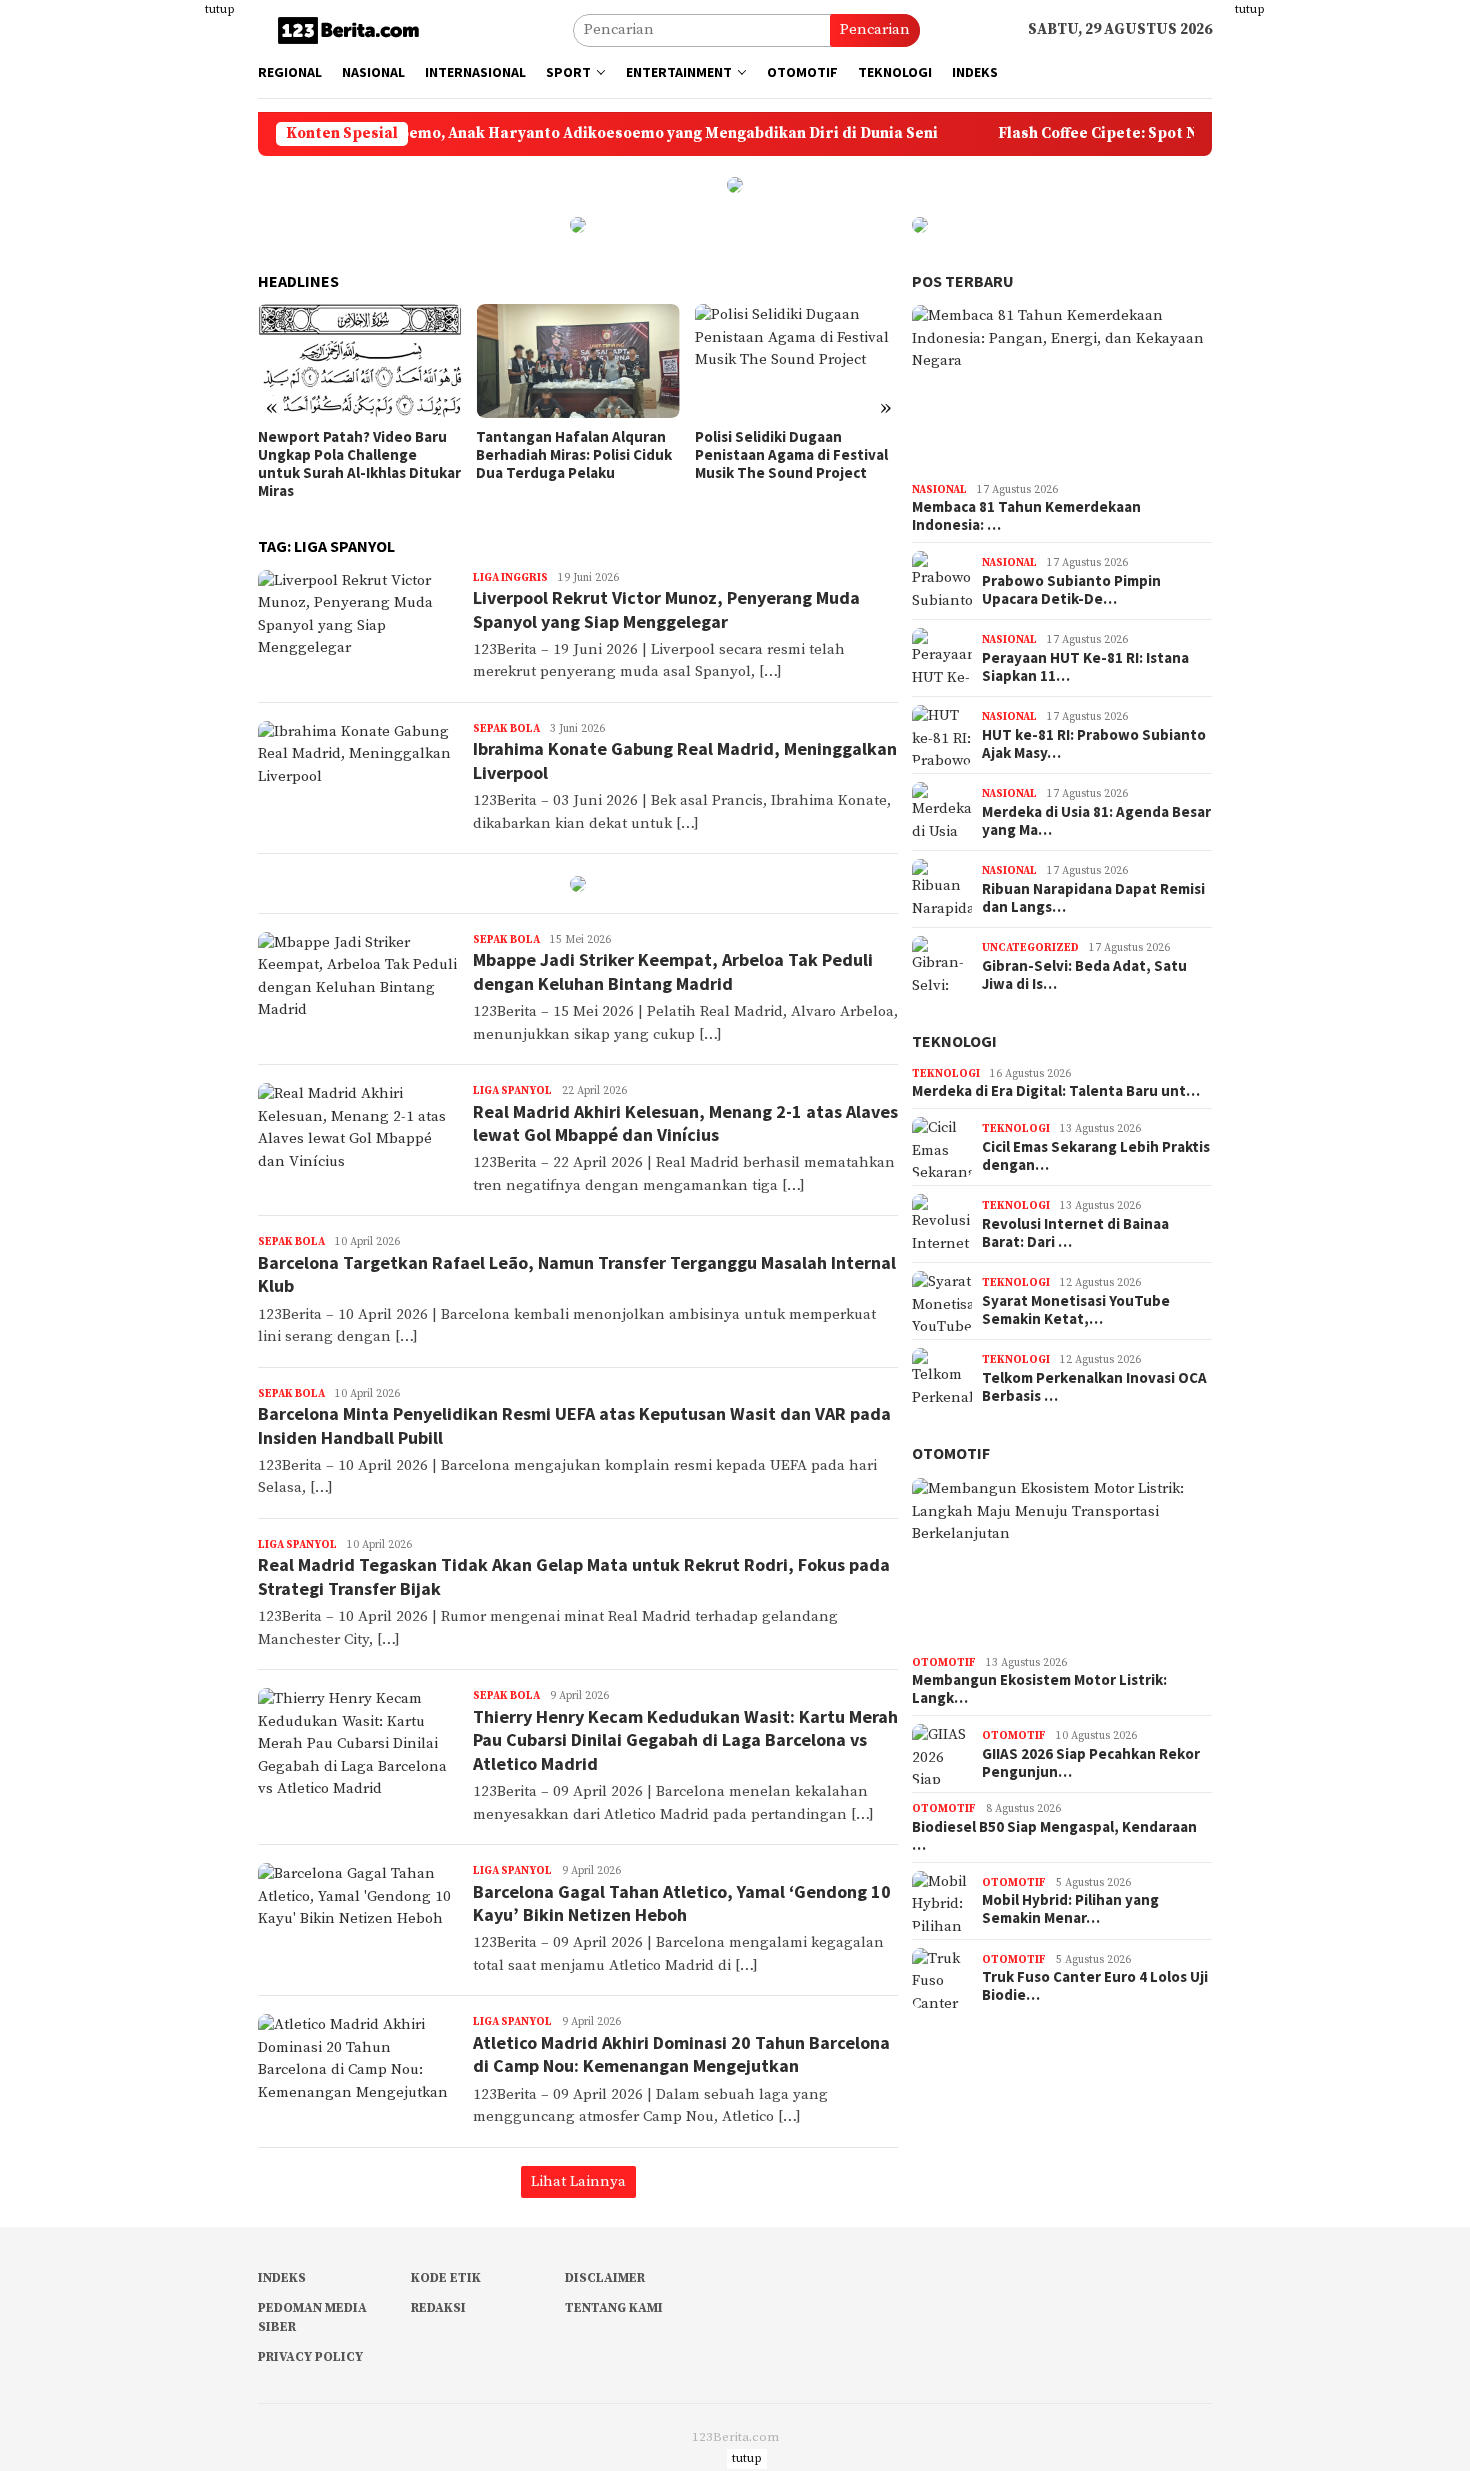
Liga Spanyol (512, 1091)
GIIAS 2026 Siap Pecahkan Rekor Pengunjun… (1091, 1763)
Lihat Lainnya (578, 2181)
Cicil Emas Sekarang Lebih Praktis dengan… (1096, 1156)
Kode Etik (446, 2278)
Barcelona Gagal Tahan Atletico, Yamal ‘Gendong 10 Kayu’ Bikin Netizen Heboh (682, 1903)
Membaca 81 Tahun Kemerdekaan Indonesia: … (1026, 516)
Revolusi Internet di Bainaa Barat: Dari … (1075, 1233)
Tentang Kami (614, 2308)
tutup (220, 9)
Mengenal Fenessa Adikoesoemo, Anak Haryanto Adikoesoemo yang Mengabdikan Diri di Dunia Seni (494, 134)
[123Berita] (352, 29)
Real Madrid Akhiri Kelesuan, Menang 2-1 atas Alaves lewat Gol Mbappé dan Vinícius (685, 1123)
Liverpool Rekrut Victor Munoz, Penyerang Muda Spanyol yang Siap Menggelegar (666, 609)
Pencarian (875, 29)
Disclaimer (605, 2278)
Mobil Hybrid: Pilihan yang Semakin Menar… (1070, 1909)
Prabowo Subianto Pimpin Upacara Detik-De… (1071, 590)
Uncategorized (1030, 948)
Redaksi (438, 2308)
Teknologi (954, 1041)
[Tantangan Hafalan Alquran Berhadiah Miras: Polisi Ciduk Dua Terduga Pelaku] (577, 361)
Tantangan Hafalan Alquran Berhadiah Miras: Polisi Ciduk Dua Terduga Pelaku (574, 455)
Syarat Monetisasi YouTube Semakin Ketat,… (1076, 1310)
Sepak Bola (506, 729)
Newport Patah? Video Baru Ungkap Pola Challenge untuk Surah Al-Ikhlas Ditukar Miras (359, 464)
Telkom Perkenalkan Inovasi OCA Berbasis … (1094, 1387)
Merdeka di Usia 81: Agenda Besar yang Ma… (1096, 821)
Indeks (282, 2278)
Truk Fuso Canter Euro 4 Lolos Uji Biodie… (1095, 1986)
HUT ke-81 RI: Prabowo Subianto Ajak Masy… (1094, 744)
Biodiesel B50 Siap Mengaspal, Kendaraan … (1054, 1836)
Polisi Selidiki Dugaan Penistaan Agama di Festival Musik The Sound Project (791, 455)
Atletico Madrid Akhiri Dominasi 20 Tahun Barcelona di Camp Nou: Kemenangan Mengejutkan (681, 2054)
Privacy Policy (310, 2357)
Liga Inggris (510, 578)
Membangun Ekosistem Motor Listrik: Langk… (1039, 1689)
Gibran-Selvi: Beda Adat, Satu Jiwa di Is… (1084, 975)
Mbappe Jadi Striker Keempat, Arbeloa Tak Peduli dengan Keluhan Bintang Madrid (673, 971)
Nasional (939, 490)
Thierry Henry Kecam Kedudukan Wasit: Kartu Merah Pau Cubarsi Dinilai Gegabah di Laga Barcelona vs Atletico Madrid (685, 1740)
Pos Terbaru (963, 281)
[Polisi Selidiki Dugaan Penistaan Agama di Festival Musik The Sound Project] (796, 361)
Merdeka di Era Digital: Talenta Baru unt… (1056, 1091)
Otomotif (951, 1453)
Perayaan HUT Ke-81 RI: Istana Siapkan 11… (1085, 667)
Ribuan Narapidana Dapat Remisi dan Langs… (1093, 898)
